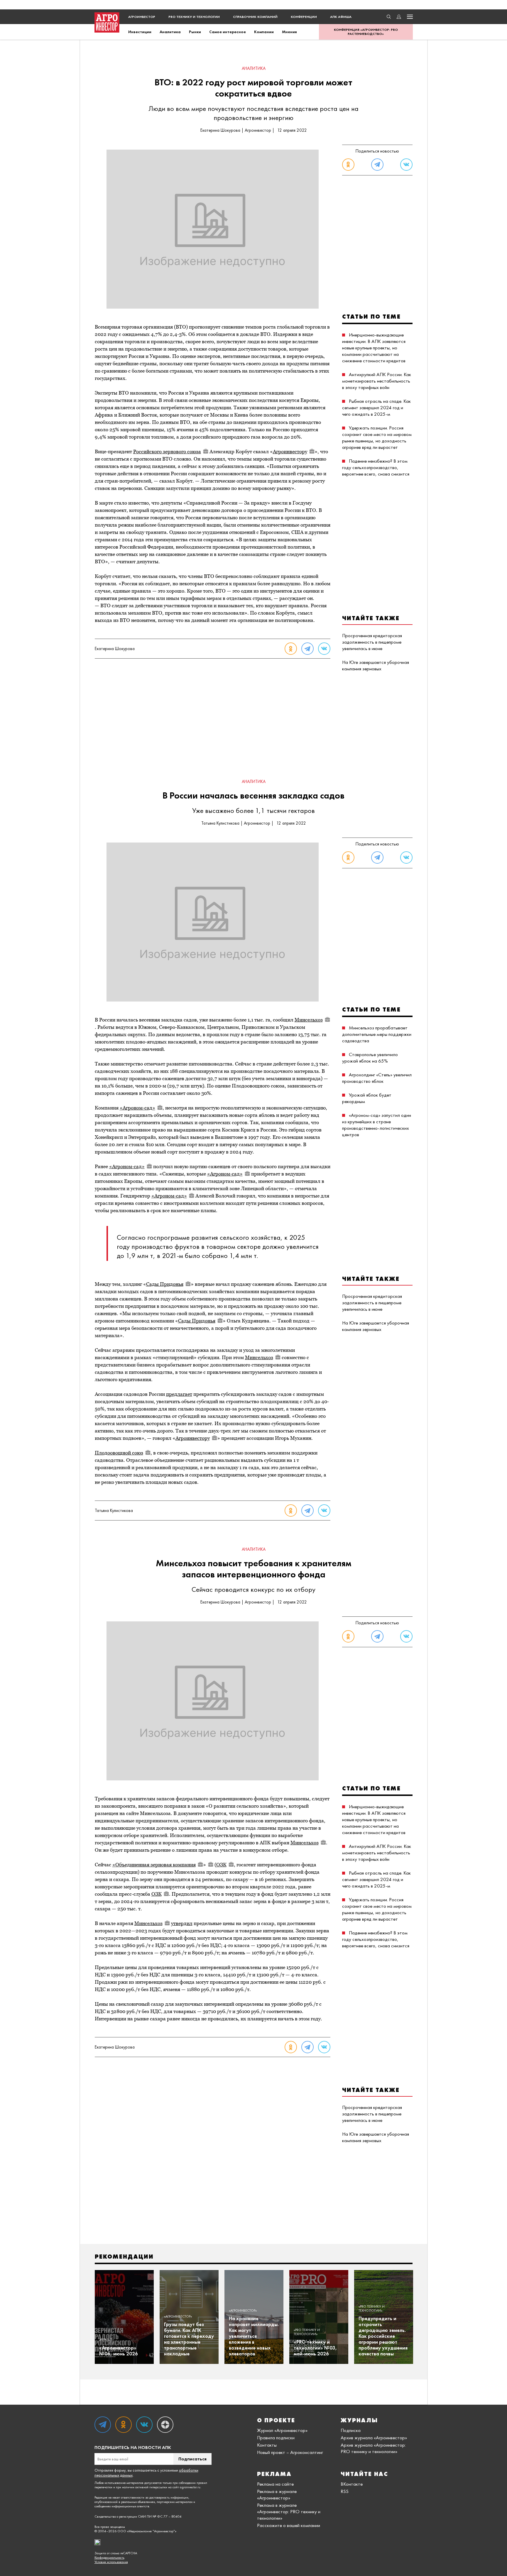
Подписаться (192, 2459)
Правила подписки (276, 2438)
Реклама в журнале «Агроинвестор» (277, 2494)
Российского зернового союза (167, 451)
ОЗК (221, 1865)
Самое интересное (228, 32)
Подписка (351, 2430)
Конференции (304, 17)
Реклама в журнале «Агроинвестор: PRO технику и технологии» (289, 2511)
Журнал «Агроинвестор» (282, 2430)
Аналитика (170, 32)
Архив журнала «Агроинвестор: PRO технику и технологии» (373, 2448)
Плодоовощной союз (119, 1453)
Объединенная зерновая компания (156, 1865)
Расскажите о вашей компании (289, 2525)
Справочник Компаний (255, 17)
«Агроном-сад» (137, 1108)
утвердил (182, 1923)
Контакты (267, 2445)
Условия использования (111, 2562)
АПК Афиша (341, 17)
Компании (264, 32)
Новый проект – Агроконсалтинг (290, 2452)
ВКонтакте (352, 2484)
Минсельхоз (309, 1020)
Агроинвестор (142, 17)
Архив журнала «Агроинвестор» (374, 2438)
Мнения (289, 32)
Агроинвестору (290, 451)
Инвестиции (140, 32)
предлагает (179, 1394)
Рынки (195, 32)
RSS (345, 2491)
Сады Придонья (165, 1284)
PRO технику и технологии (194, 17)
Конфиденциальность (109, 2558)
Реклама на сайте (275, 2484)
